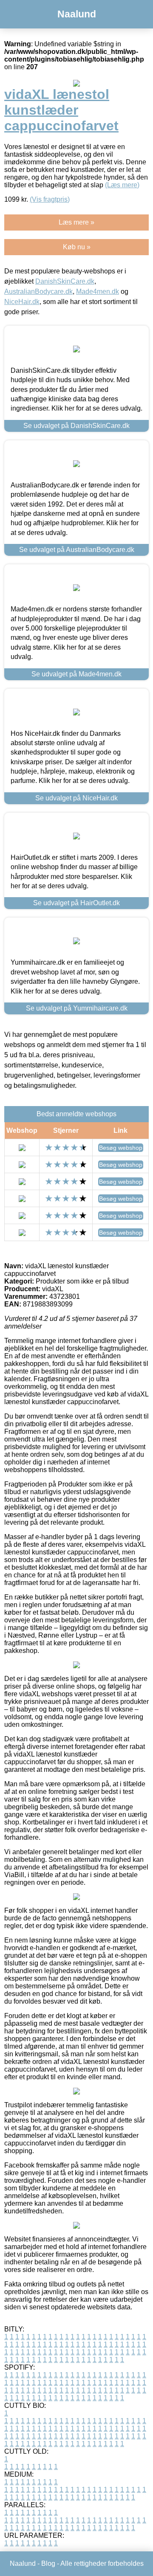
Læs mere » (76, 222)
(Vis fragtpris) (50, 199)
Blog (48, 2563)
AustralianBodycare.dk (38, 291)
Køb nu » (77, 247)
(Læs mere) (122, 185)
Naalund (77, 14)
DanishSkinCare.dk (65, 281)
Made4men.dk (98, 291)
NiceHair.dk (22, 302)
